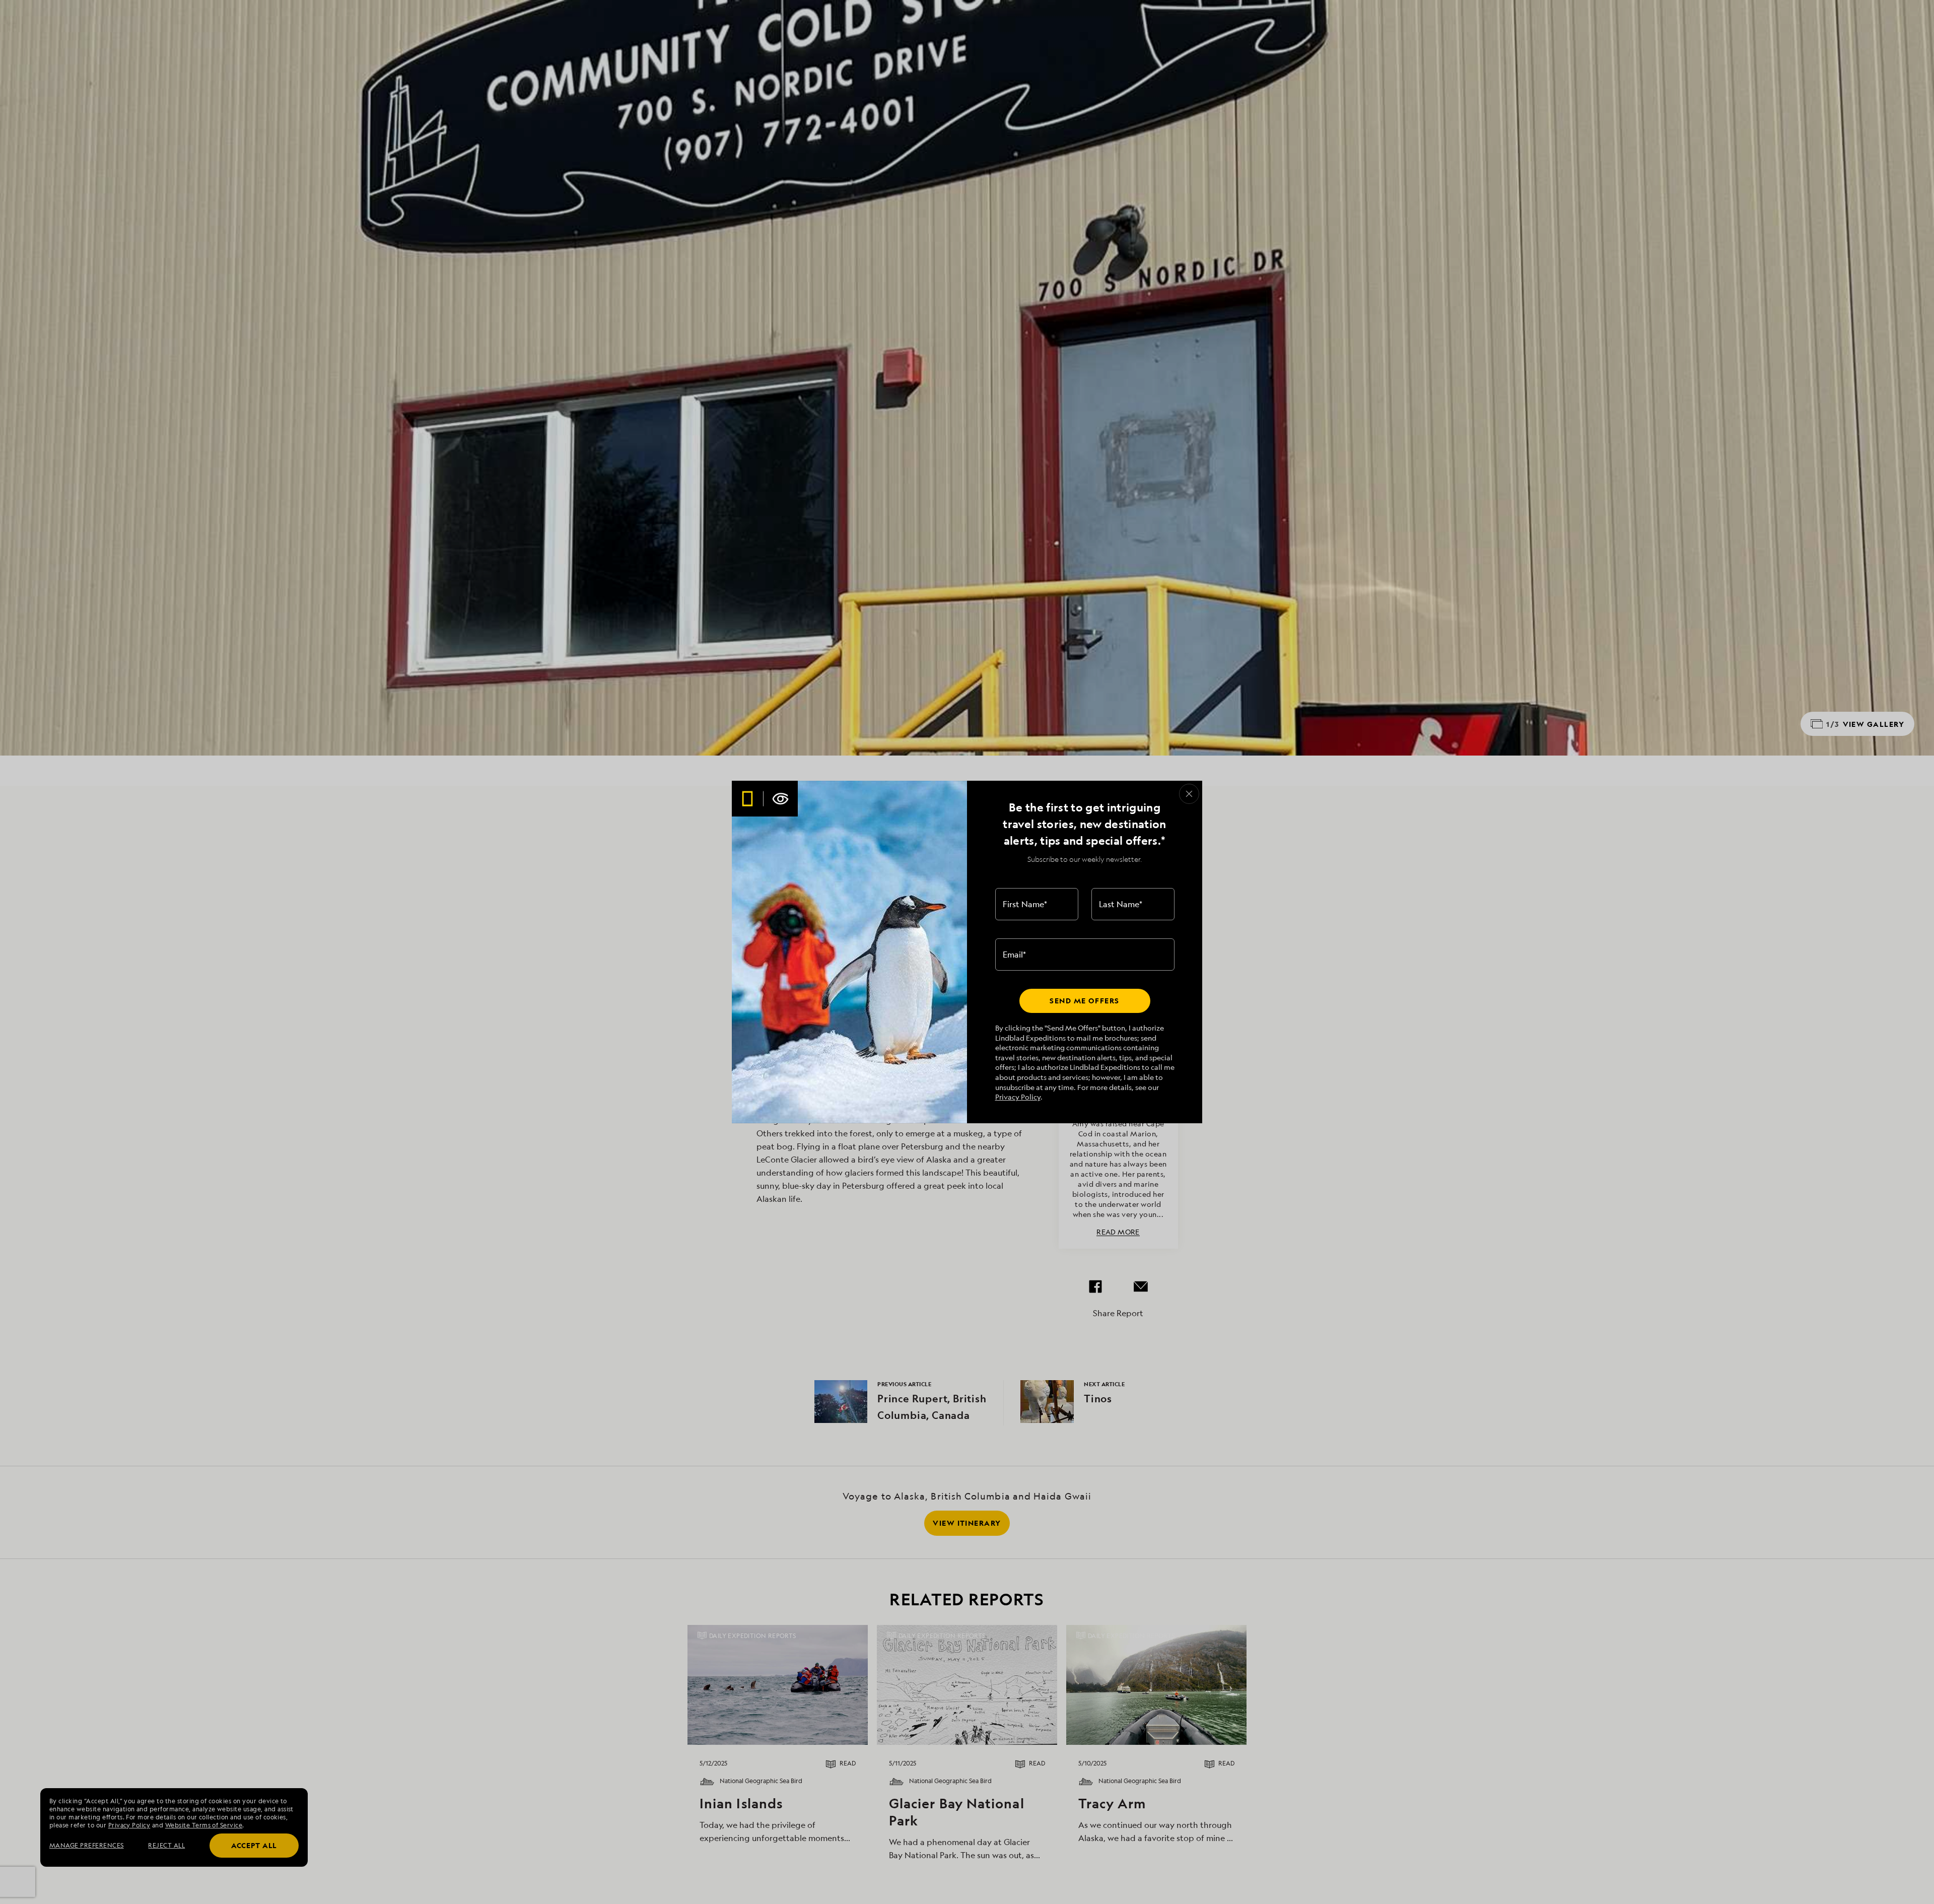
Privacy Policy (1018, 1097)
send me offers (1084, 1001)
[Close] (1189, 794)
